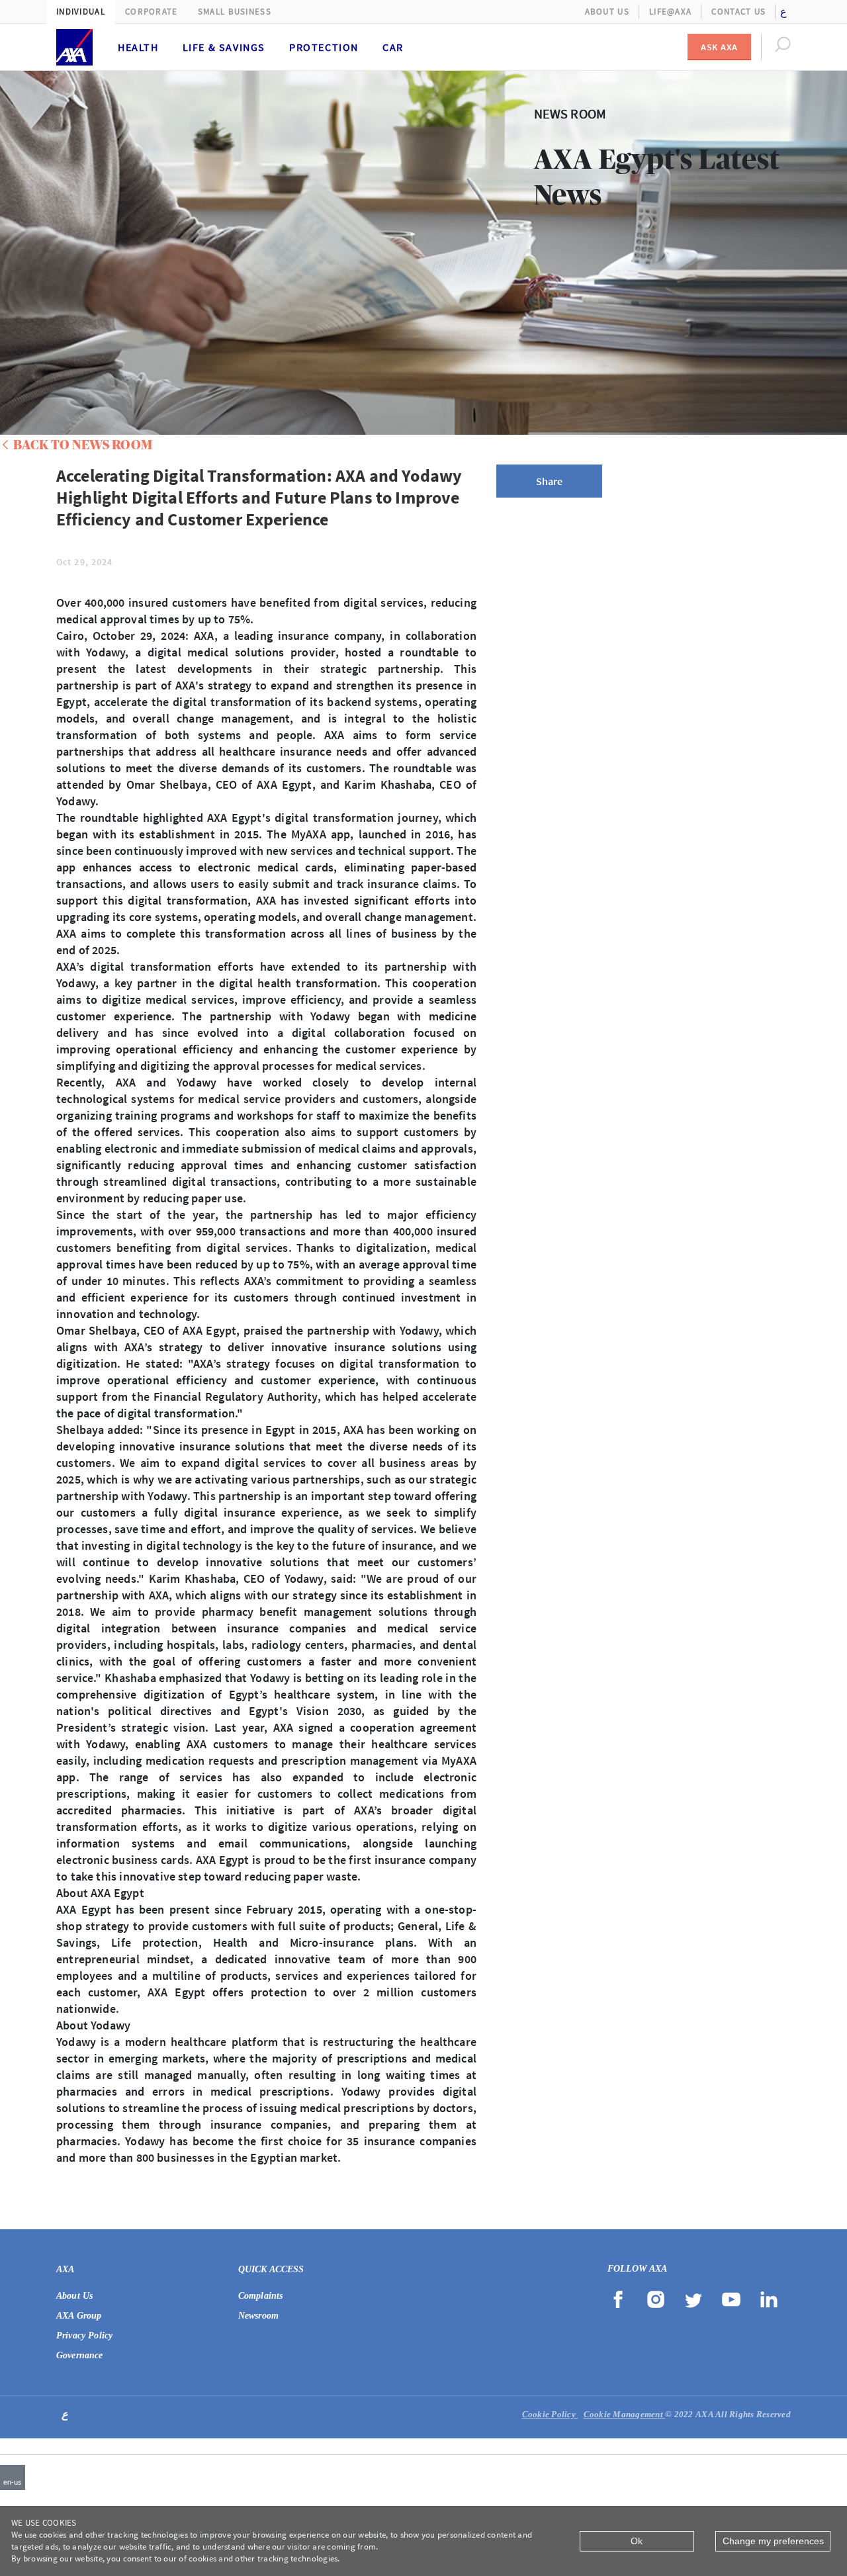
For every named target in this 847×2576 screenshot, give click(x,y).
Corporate (152, 12)
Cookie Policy (550, 2414)
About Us (607, 12)
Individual (81, 12)
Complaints (261, 2296)
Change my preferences (773, 2541)
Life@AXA (670, 12)
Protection (324, 47)
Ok (637, 2541)
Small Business (235, 12)
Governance (80, 2355)
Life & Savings (224, 47)
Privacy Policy (84, 2335)
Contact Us (738, 12)
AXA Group (79, 2316)
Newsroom (258, 2316)
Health (138, 47)
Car (393, 47)
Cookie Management (625, 2414)
